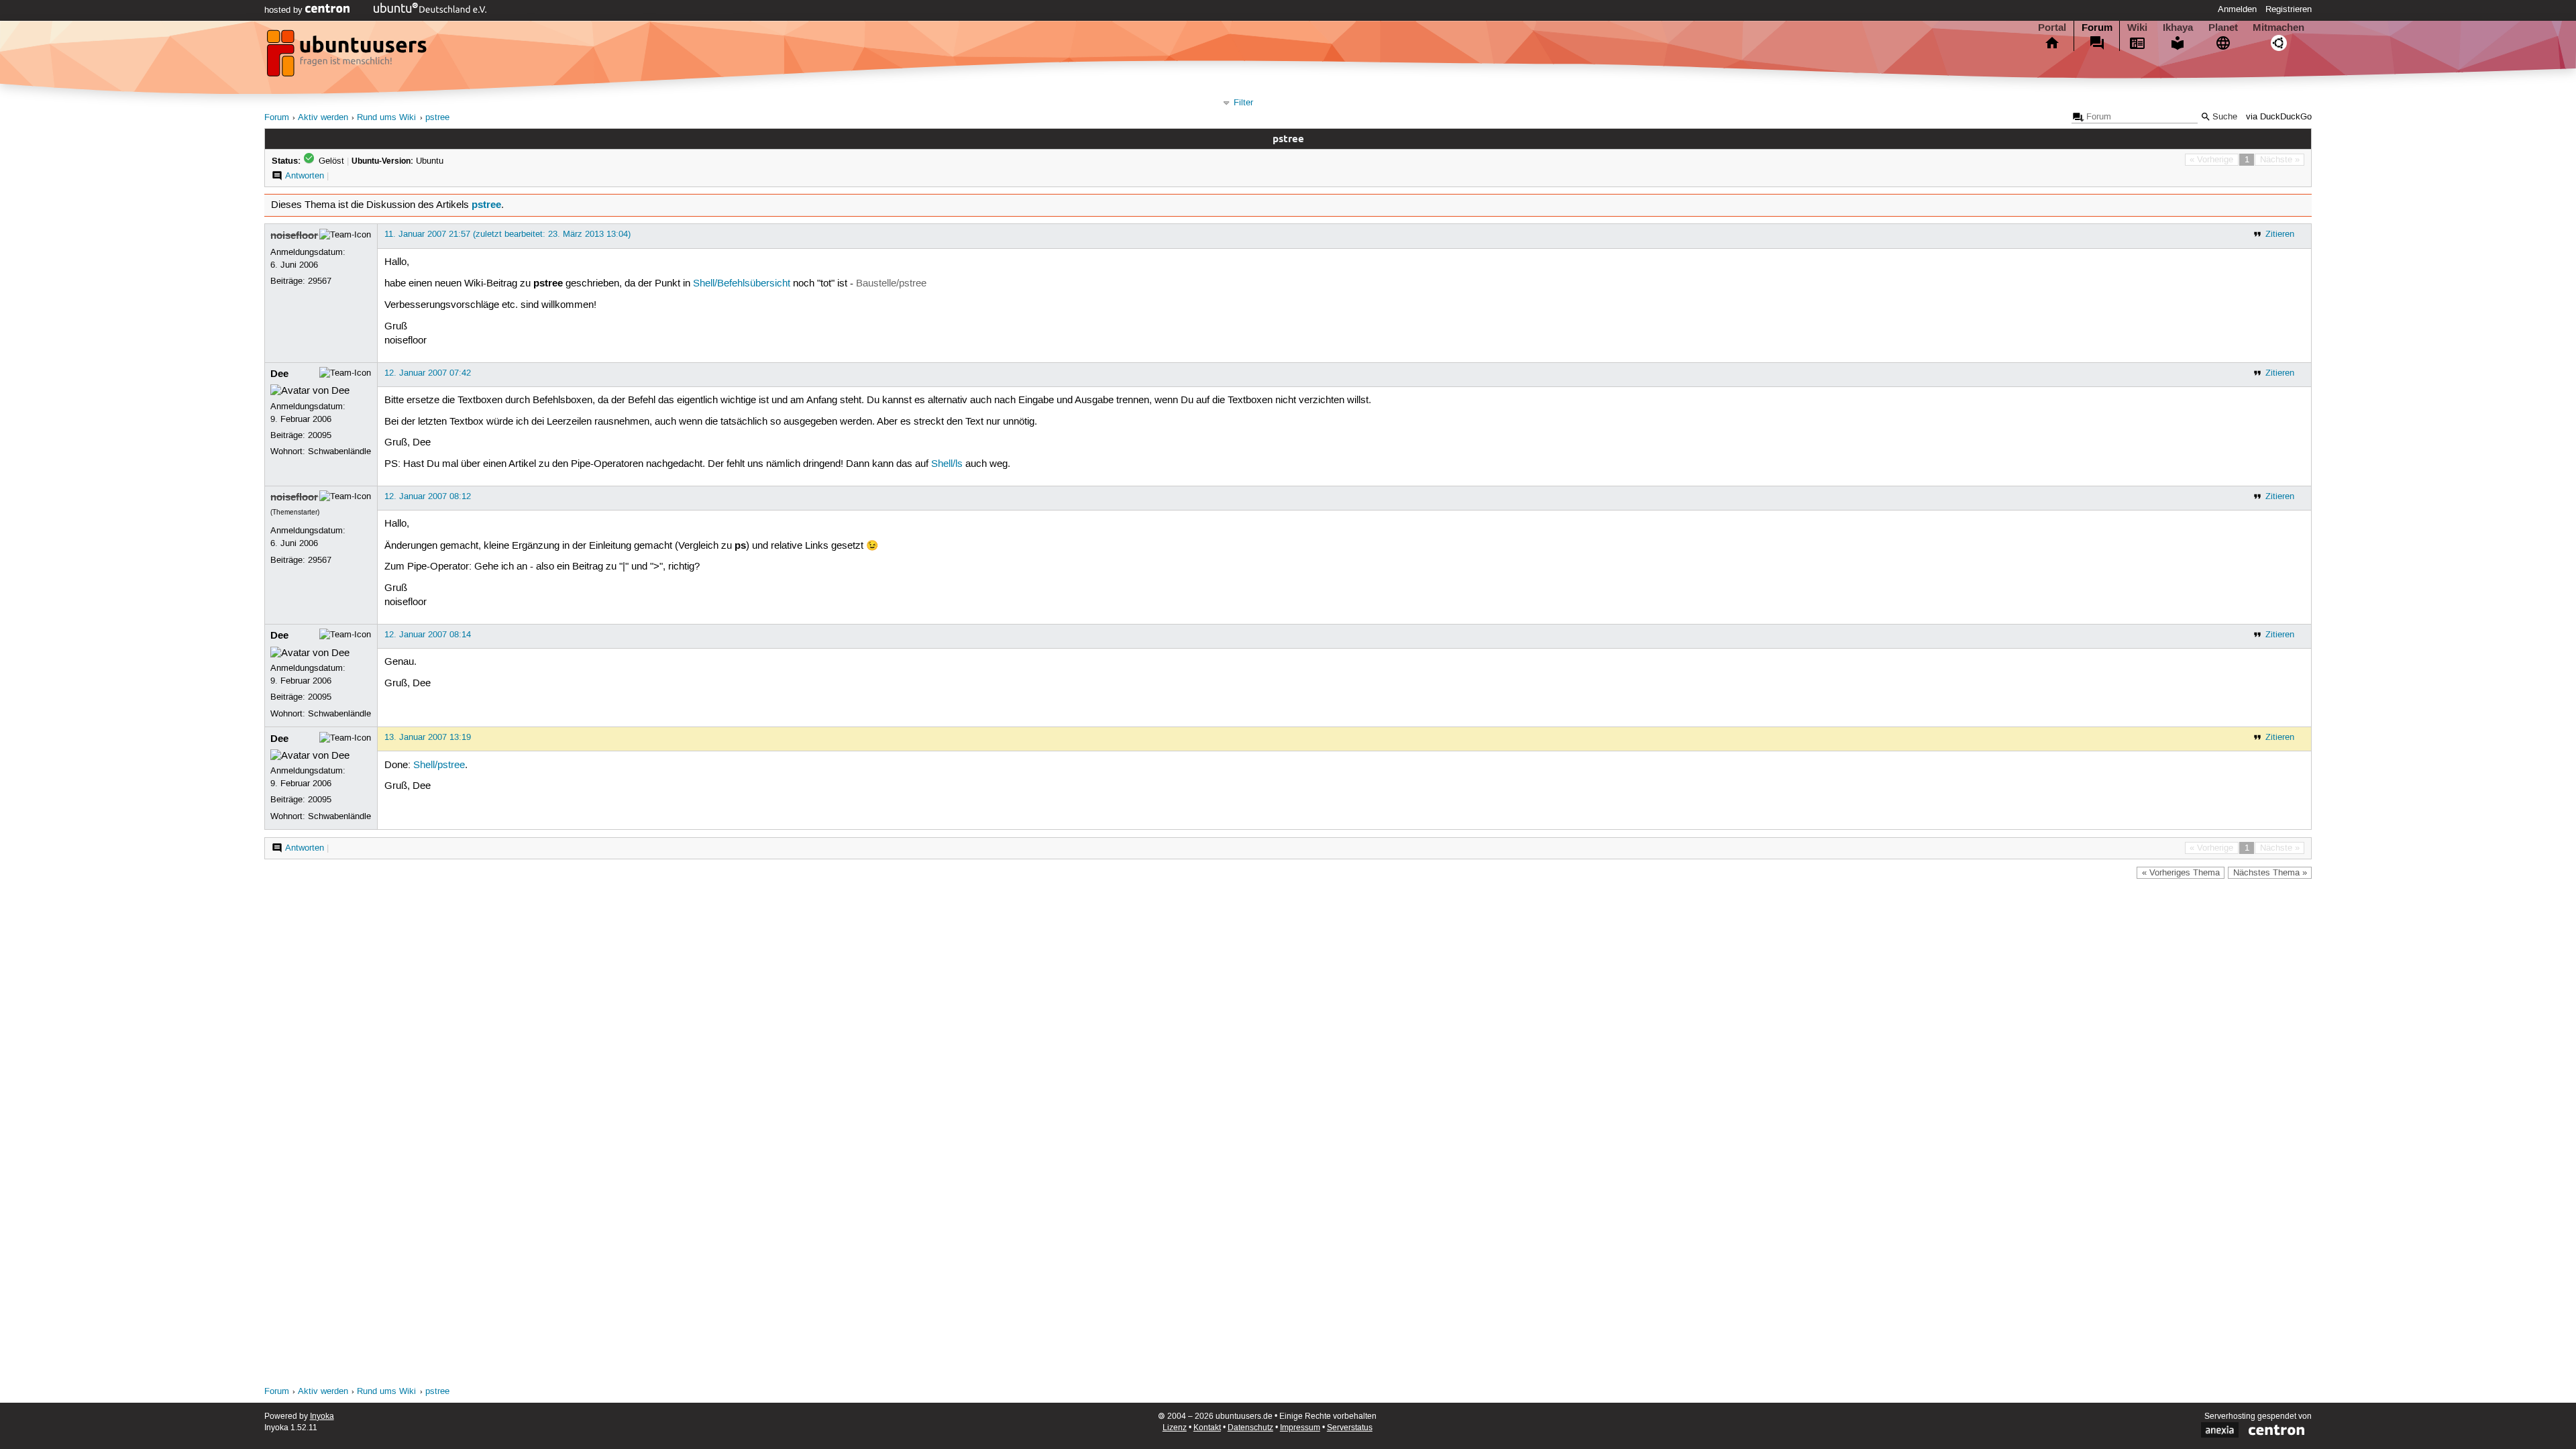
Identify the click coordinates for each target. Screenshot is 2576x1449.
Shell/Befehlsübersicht (742, 284)
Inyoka (322, 1416)
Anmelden (2237, 9)
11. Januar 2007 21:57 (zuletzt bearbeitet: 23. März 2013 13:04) (507, 234)
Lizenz (1175, 1428)
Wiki (2137, 28)
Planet (2223, 28)
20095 (320, 435)
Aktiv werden (323, 118)
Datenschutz (1250, 1428)
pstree (437, 118)
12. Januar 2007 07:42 (428, 373)
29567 (320, 281)
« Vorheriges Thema (2181, 873)
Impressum (1300, 1428)
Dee (279, 374)
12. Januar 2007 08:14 (428, 635)
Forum (2097, 28)
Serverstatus (1350, 1428)
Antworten (305, 176)
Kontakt (1207, 1428)
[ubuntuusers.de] (348, 57)
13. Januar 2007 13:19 (428, 737)
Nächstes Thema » (2270, 873)
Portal (2052, 28)
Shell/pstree (439, 765)
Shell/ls (947, 464)
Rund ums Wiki (386, 118)
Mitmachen (2278, 28)
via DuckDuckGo (2279, 117)
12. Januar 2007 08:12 (428, 496)
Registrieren (2289, 9)
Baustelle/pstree (891, 284)
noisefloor (294, 235)
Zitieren (2280, 234)
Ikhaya (2178, 28)
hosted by (285, 10)
